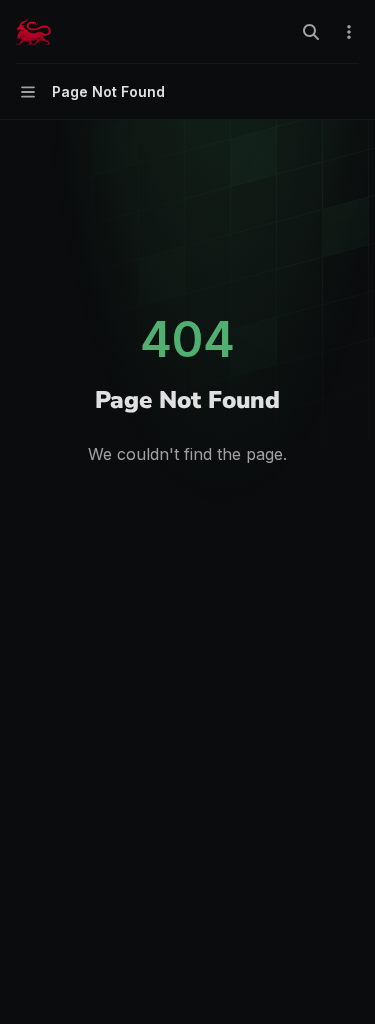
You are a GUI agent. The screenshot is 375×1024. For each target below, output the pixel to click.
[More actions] (349, 32)
